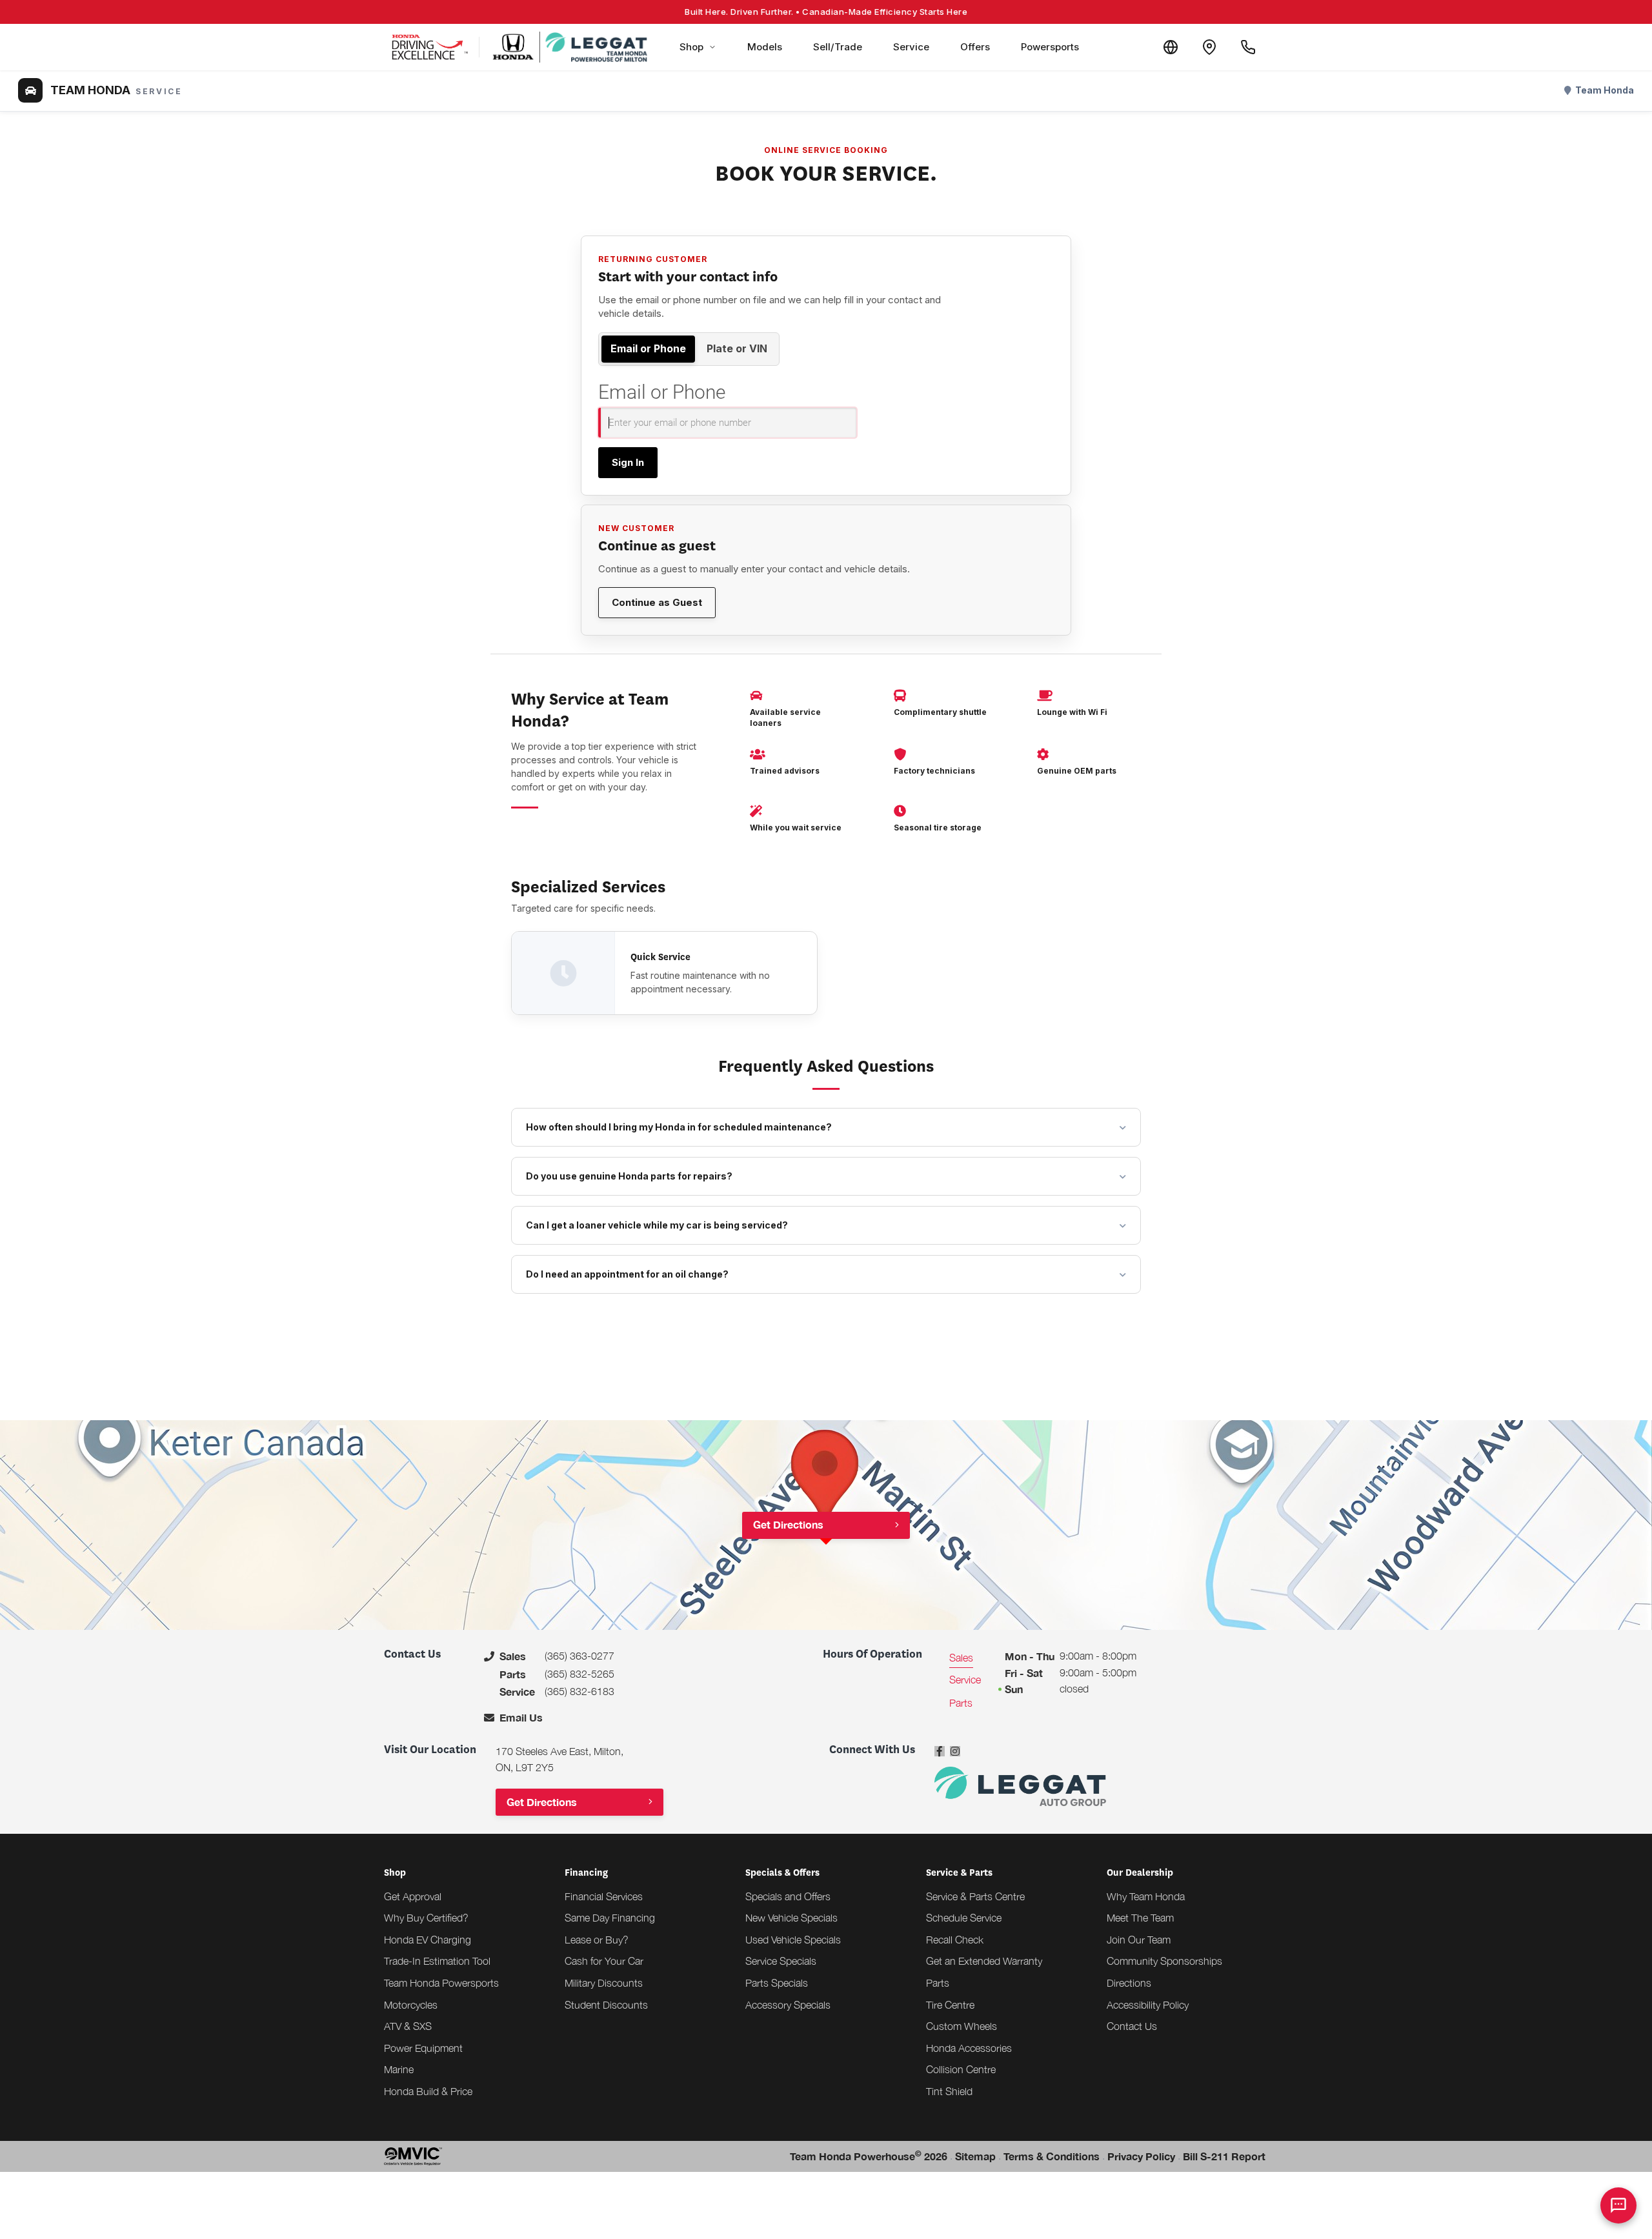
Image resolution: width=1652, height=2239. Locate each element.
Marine (399, 2069)
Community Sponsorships (1164, 1961)
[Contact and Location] (1209, 47)
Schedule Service (964, 1918)
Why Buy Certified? (426, 1918)
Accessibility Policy (1148, 2005)
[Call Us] (1248, 47)
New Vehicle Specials (791, 1918)
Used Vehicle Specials (793, 1940)
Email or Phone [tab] (648, 348)
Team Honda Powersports (441, 1983)
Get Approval (413, 1896)
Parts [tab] (961, 1703)
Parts (938, 1983)
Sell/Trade (838, 47)
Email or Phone (662, 392)
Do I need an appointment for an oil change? (627, 1274)
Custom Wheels (962, 2026)
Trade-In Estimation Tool (437, 1961)
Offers (975, 47)
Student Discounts (606, 2005)
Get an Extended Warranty (984, 1961)
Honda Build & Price (428, 2091)
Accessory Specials (788, 2005)
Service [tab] (965, 1680)
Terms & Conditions (1052, 2156)
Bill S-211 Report (1224, 2156)
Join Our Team (1139, 1940)
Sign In (628, 462)
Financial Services (604, 1896)
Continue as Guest (657, 602)
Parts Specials (777, 1983)
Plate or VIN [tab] (737, 348)
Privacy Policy (1141, 2156)
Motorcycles (411, 2005)
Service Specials (781, 1961)
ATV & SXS (408, 2026)
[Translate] (1171, 47)
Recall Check (955, 1940)
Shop (691, 47)
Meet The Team (1140, 1918)
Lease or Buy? (597, 1940)
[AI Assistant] (1618, 2205)
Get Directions (788, 1524)
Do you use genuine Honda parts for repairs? (629, 1176)
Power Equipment (423, 2048)
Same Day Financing (610, 1918)
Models (765, 47)
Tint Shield (949, 2091)
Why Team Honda (1146, 1896)
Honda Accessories (969, 2048)
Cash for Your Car (604, 1961)
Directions (1129, 1983)
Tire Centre (950, 2005)
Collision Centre (961, 2069)
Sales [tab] (961, 1658)
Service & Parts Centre (975, 1896)
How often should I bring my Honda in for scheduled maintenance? (679, 1127)
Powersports (1050, 47)
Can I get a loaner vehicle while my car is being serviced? (657, 1225)
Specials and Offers (788, 1896)
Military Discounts (604, 1983)
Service (911, 47)
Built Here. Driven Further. (826, 12)
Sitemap (975, 2156)
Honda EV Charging (428, 1940)
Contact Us (1132, 2026)
